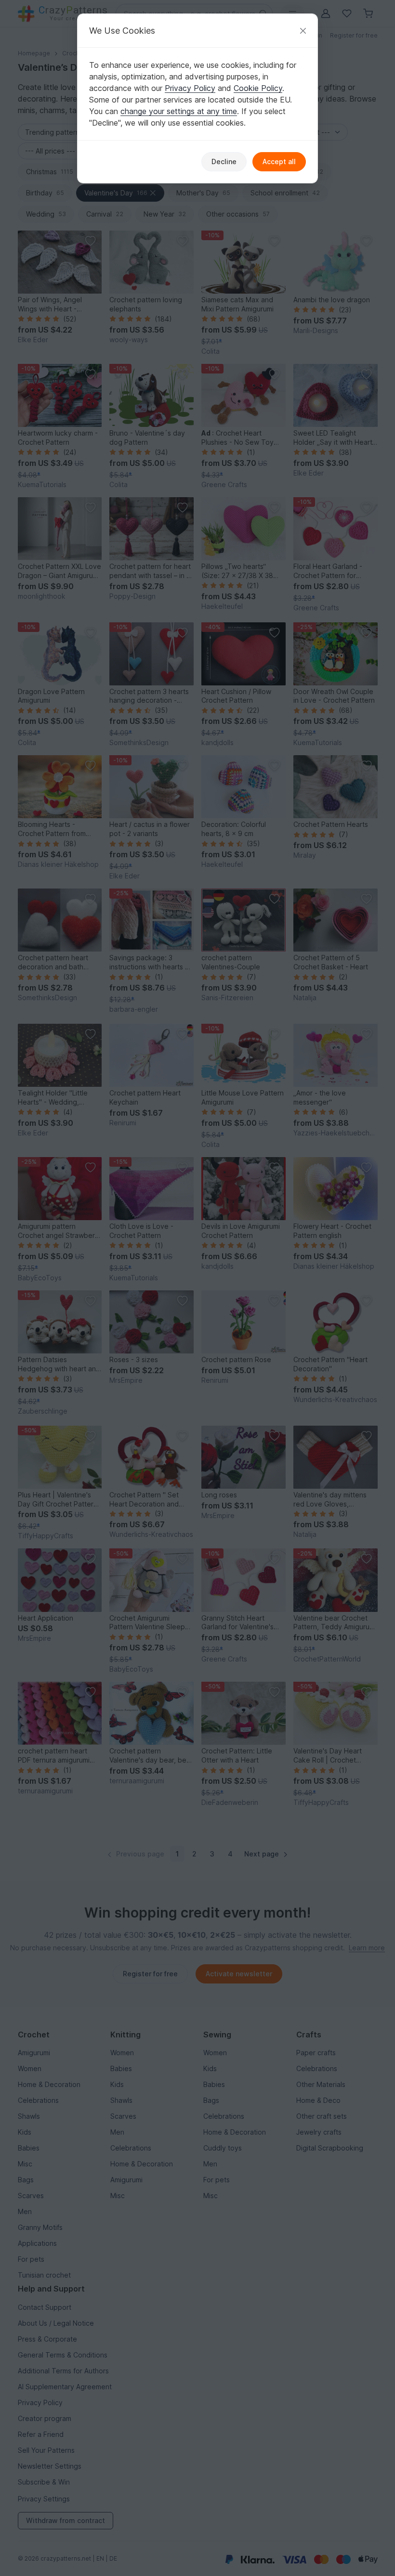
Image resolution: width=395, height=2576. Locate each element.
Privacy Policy (190, 88)
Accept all (279, 161)
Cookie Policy (258, 88)
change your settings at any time (179, 111)
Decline (224, 161)
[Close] (303, 31)
